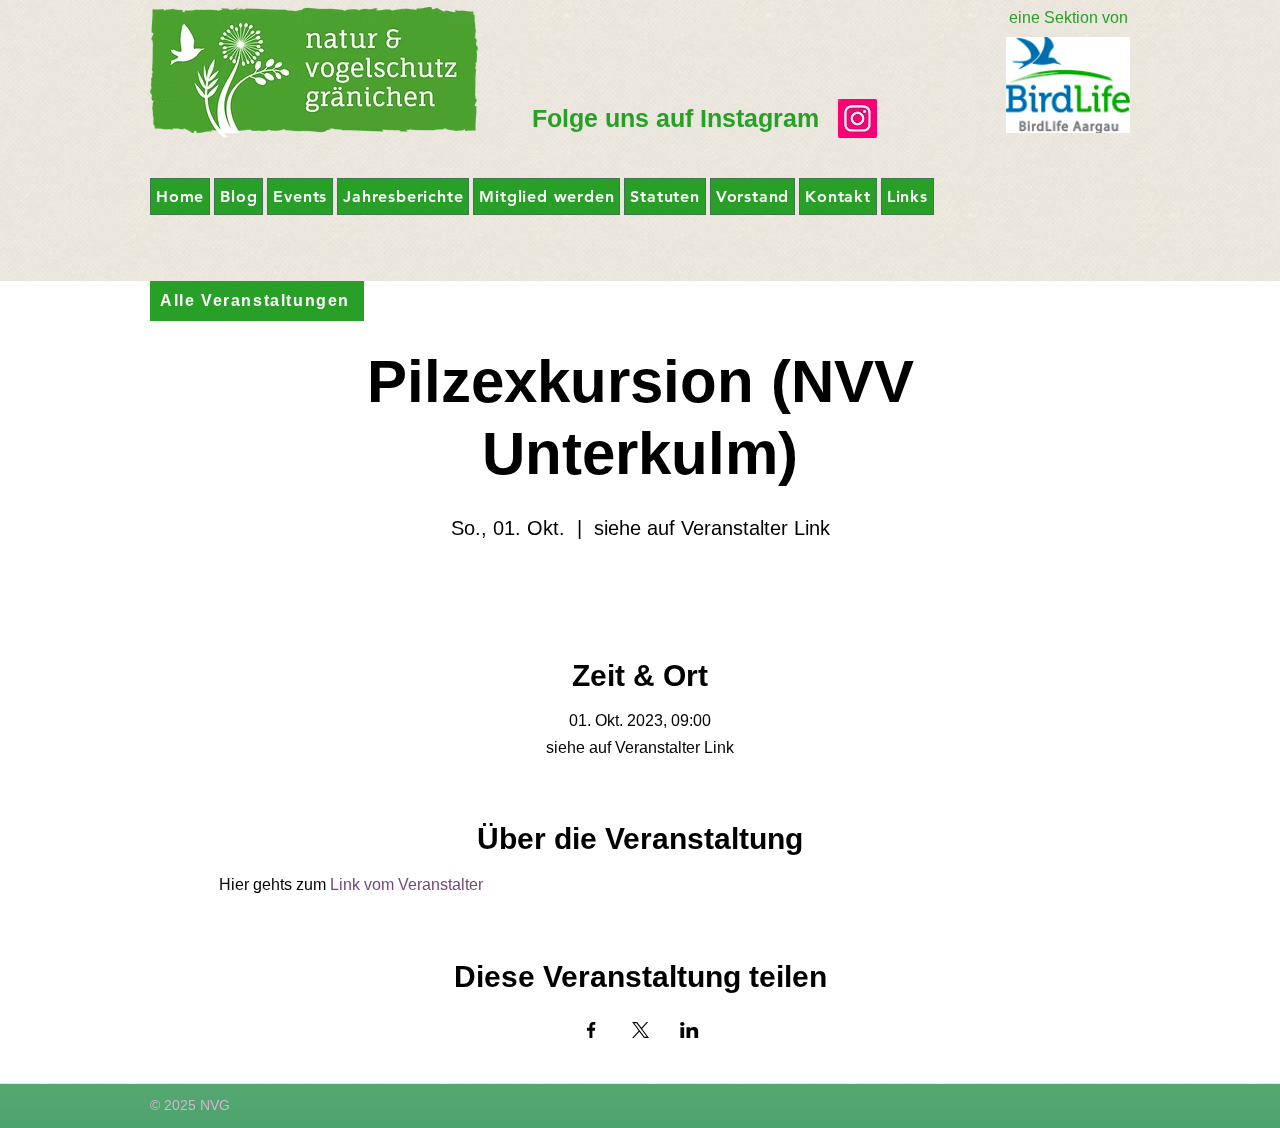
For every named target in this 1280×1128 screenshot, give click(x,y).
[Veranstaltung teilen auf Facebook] (591, 1030)
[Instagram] (857, 118)
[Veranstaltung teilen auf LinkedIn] (689, 1030)
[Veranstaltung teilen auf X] (640, 1030)
